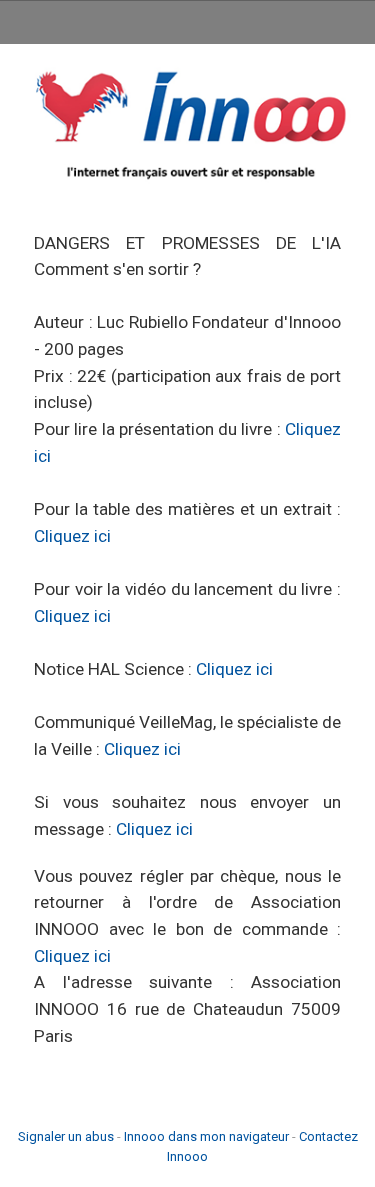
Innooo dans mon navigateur (206, 1136)
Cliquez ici (72, 536)
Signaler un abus (66, 1136)
